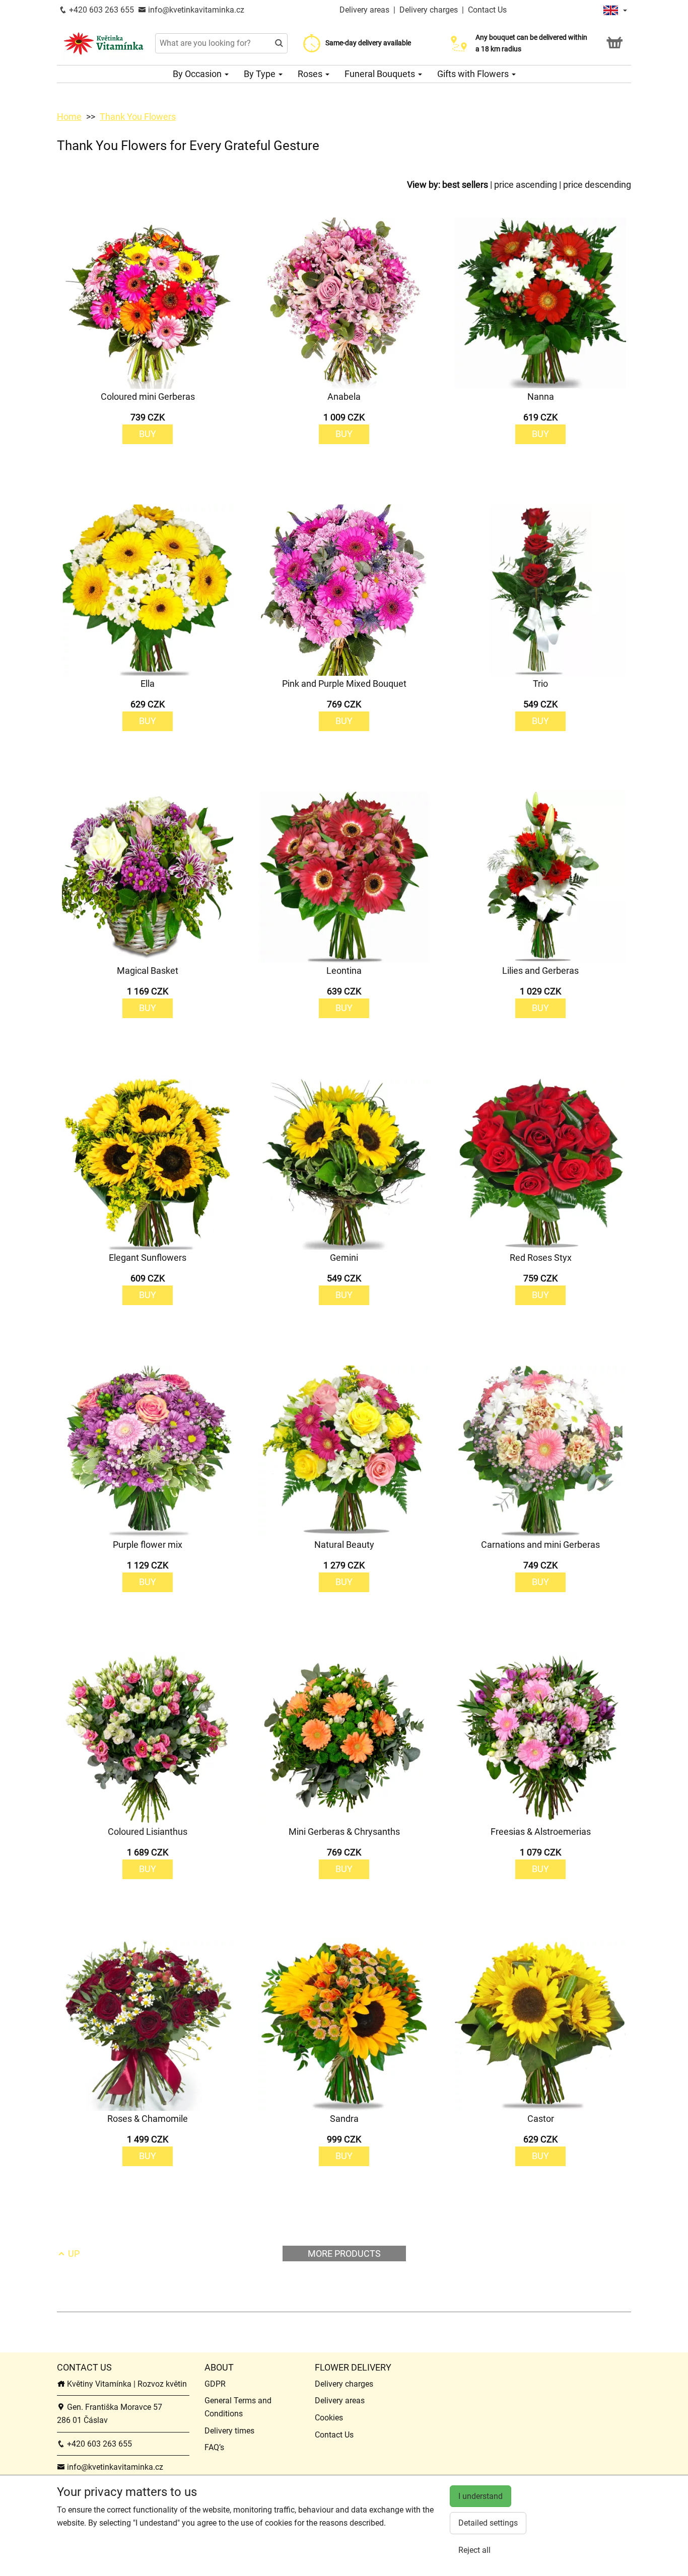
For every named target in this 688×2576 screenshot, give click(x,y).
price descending (597, 185)
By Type (261, 74)
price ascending (526, 185)
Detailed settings (488, 2523)
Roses (311, 74)
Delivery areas (364, 10)
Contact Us (487, 10)
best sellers (465, 185)
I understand (480, 2496)
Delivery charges (429, 10)
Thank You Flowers (138, 117)
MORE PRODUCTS (344, 2253)
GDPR (215, 2384)
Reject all (474, 2550)
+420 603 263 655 (100, 10)
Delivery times (229, 2431)
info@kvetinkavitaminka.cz (195, 10)
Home (69, 117)
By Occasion (198, 74)
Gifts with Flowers (474, 74)
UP (73, 2253)
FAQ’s (214, 2447)
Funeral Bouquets (381, 74)
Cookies (329, 2418)
